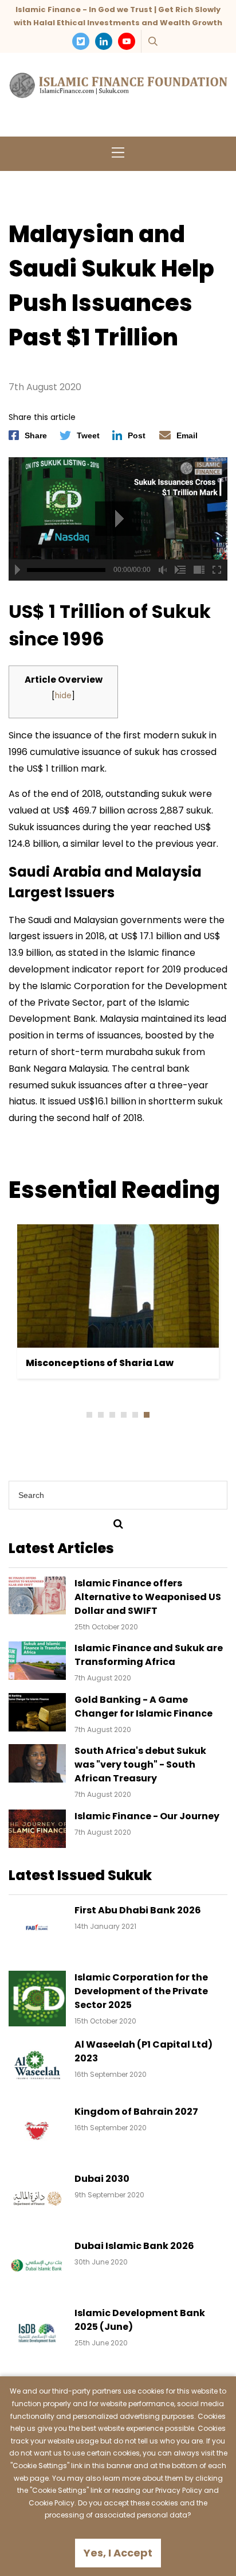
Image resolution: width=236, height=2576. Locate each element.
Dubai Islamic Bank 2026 (134, 2246)
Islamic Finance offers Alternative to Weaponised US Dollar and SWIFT (148, 1597)
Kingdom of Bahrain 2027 (136, 2112)
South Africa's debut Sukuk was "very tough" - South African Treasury (140, 1764)
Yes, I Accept (118, 2553)
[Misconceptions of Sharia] (118, 1286)
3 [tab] (112, 1415)
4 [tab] (124, 1415)
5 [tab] (135, 1415)
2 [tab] (101, 1415)
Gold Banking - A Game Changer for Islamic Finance (143, 1707)
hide (63, 696)
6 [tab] (147, 1415)
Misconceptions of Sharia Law (100, 1363)
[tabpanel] (118, 1301)
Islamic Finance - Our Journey (147, 1816)
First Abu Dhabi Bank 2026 (138, 1910)
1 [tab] (89, 1415)
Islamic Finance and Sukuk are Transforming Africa (149, 1655)
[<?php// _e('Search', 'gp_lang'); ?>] (118, 1524)
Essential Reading (114, 1190)
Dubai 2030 (102, 2179)
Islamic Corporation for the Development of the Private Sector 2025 (141, 1991)
